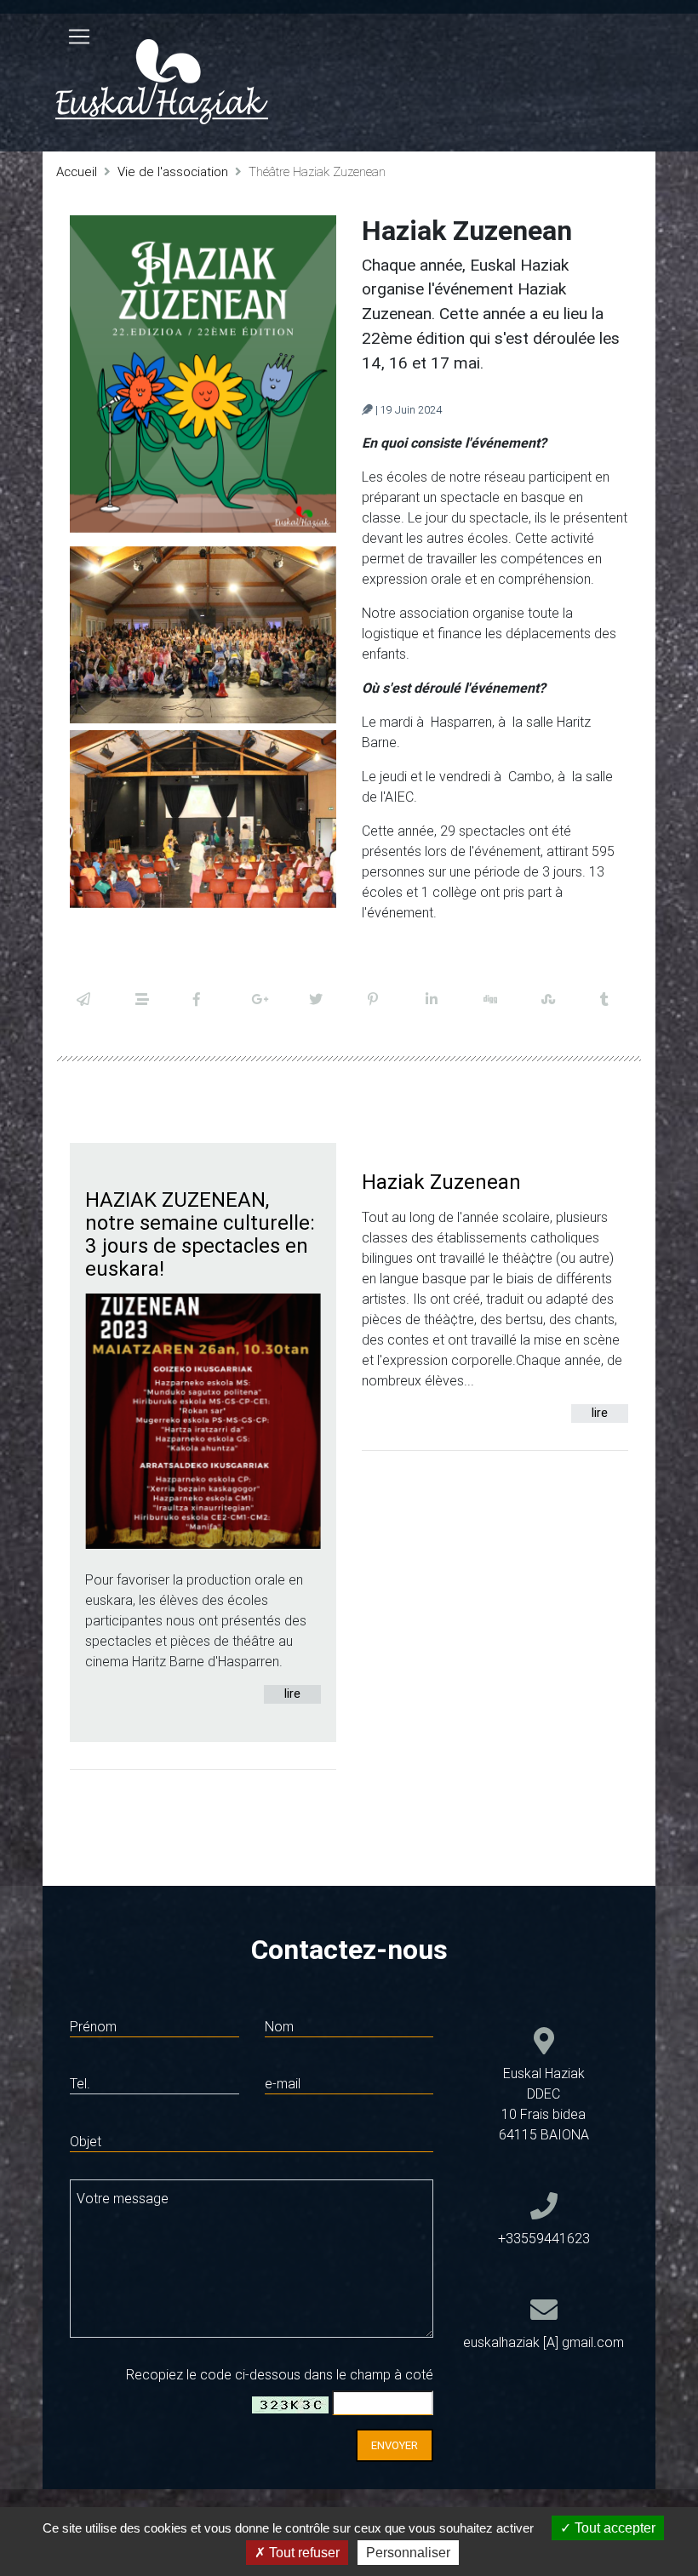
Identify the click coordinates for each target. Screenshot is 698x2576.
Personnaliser (408, 2553)
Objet (86, 2141)
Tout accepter (613, 2528)
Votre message (123, 2198)
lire (292, 1694)
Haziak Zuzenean (441, 1182)
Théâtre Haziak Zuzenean (317, 171)
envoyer (395, 2445)
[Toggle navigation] (79, 37)
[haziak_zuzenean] (203, 374)
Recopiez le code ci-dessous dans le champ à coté (280, 2374)
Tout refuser (303, 2553)
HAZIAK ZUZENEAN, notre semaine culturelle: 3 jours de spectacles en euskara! (200, 1234)
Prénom (93, 2026)
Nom (279, 2026)
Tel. (80, 2083)
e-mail (283, 2083)
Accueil (77, 171)
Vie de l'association (173, 171)
